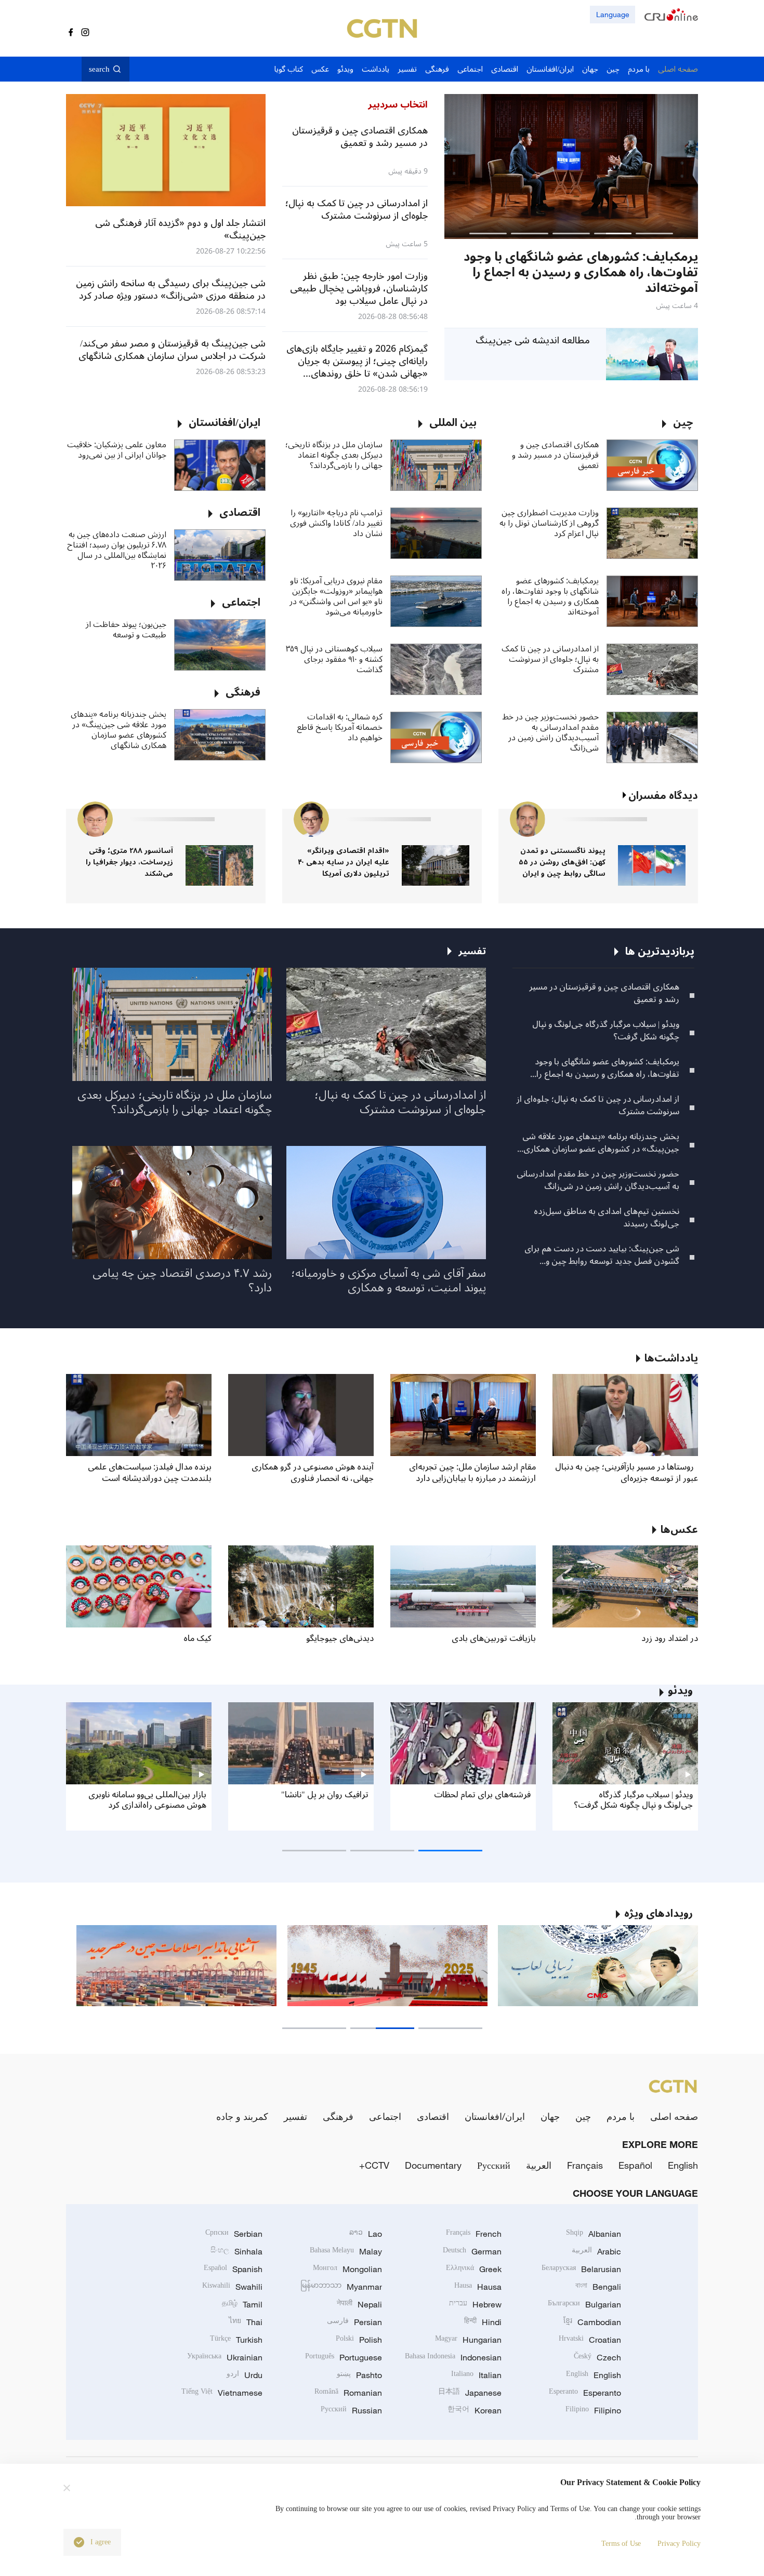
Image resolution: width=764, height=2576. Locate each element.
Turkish (236, 2340)
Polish (359, 2340)
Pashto (359, 2375)
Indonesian (453, 2357)
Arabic (596, 2251)
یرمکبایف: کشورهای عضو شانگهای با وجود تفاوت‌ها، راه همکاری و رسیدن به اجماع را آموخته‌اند (550, 596)
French (474, 2234)
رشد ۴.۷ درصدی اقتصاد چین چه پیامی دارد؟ (182, 1280)
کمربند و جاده (242, 2116)
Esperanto (585, 2393)
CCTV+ (374, 2165)
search (99, 69)
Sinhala (236, 2251)
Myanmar (341, 2287)
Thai (246, 2322)
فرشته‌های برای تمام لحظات (482, 1795)
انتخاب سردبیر (398, 104)
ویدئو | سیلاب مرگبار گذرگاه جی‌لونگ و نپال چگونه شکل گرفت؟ (606, 1031)
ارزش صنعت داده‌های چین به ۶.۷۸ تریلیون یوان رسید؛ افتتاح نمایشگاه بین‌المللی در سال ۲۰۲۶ (117, 550)
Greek (474, 2269)
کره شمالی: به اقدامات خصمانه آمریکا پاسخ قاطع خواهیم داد (340, 727)
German (472, 2251)
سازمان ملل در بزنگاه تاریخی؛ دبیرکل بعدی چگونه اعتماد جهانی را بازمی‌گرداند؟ (334, 455)
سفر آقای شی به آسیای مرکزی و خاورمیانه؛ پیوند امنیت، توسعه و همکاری (388, 1280)
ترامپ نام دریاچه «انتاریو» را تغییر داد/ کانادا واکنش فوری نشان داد (336, 523)
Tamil (242, 2304)
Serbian (234, 2234)
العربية (539, 2165)
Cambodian (592, 2322)
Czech (597, 2357)
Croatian (590, 2340)
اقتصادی (433, 2116)
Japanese (470, 2393)
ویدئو (680, 1691)
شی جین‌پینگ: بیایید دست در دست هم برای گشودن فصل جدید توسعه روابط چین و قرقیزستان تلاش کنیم (602, 1255)
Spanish (233, 2269)
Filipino (593, 2410)
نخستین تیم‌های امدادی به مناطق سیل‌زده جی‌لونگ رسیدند (607, 1218)
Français (585, 2165)
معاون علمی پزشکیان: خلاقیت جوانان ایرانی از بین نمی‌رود (117, 450)
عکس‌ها (679, 1530)
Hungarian (468, 2340)
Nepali (359, 2304)
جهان (550, 2116)
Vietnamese (222, 2393)
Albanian (594, 2234)
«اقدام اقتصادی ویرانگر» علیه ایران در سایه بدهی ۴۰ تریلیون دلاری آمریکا (344, 862)
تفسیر (295, 2116)
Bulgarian (584, 2304)
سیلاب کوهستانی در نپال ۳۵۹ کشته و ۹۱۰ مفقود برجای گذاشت (334, 659)
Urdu (245, 2375)
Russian (351, 2410)
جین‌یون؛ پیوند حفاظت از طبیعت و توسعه (126, 630)
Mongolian (347, 2269)
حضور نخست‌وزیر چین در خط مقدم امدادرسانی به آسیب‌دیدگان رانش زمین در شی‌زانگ (551, 732)
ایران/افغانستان (495, 2116)
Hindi (483, 2322)
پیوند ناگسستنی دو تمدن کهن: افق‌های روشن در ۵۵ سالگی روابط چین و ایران (562, 862)
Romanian (348, 2393)
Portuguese (344, 2357)
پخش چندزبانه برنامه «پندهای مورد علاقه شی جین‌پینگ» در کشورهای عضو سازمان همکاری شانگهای (118, 730)
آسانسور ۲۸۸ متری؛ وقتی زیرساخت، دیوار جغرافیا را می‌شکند (129, 862)
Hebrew (475, 2304)
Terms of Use (621, 2544)
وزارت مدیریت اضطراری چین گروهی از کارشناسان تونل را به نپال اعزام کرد (549, 523)
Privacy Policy (679, 2544)
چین (583, 2116)
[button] (654, 233)
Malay (346, 2251)
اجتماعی (385, 2116)
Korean (475, 2410)
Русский (494, 2165)
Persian (354, 2322)
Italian (476, 2375)
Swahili (232, 2287)
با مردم (621, 2116)
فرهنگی (338, 2116)
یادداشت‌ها (671, 1358)
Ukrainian (225, 2357)
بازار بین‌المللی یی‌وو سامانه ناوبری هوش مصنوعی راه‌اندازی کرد (147, 1800)
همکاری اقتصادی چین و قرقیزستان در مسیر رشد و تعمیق (555, 455)
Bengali (598, 2287)
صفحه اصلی (674, 2116)
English (683, 2165)
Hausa (478, 2287)
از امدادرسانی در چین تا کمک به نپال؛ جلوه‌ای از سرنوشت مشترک (550, 659)
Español (635, 2165)
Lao (366, 2234)
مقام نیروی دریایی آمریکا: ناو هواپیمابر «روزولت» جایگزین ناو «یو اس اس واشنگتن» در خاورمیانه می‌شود (336, 596)
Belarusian (581, 2269)
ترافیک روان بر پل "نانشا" (325, 1795)
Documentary (433, 2165)
